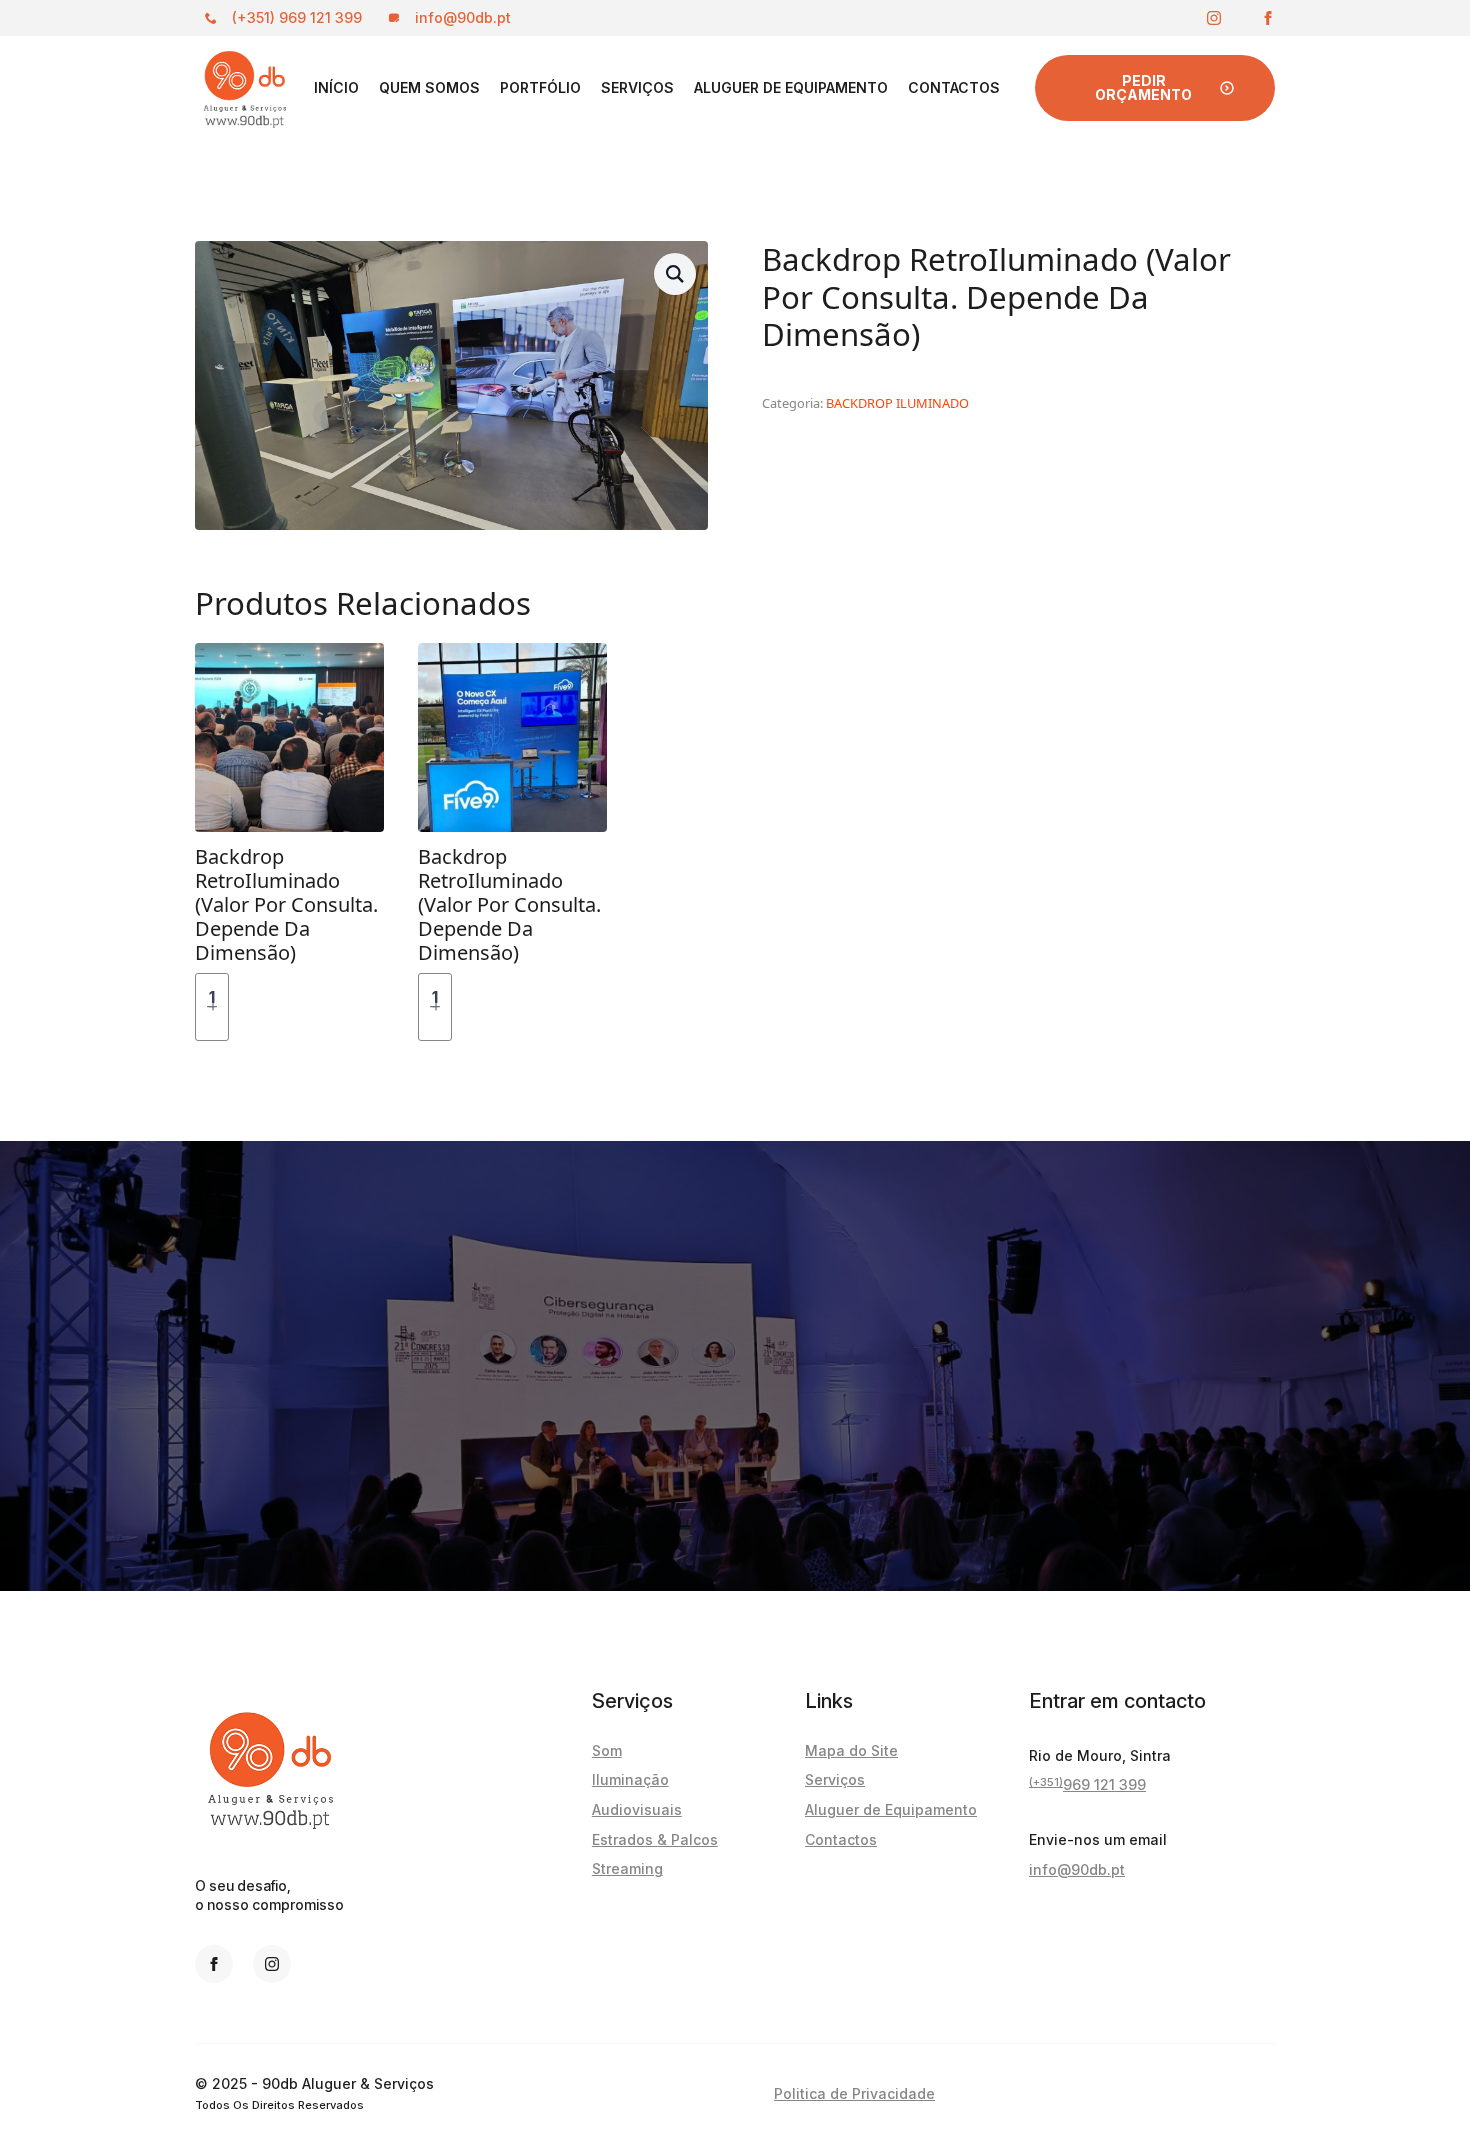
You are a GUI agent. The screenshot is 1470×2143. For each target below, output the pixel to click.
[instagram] (1214, 18)
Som (607, 1750)
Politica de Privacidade (854, 2093)
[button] (675, 274)
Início (336, 87)
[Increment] (213, 1006)
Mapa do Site (851, 1750)
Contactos (954, 87)
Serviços (637, 87)
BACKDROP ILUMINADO (897, 403)
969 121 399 (1087, 1784)
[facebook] (1268, 18)
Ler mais (302, 1006)
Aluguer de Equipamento (791, 87)
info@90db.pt (1077, 1869)
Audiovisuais (637, 1809)
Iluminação (630, 1779)
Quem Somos (429, 87)
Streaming (627, 1868)
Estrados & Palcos (655, 1839)
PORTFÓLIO (540, 87)
